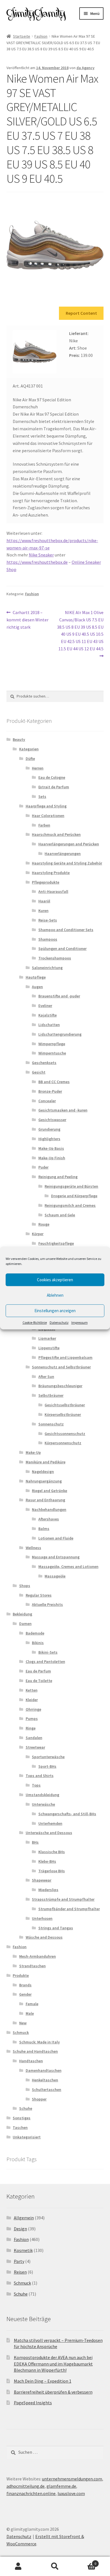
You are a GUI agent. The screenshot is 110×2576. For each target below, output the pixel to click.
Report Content (81, 313)
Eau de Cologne (52, 777)
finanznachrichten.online (31, 2493)
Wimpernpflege (52, 1044)
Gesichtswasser (52, 1120)
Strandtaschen (32, 1966)
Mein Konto (18, 2566)
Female (32, 2004)
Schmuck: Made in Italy (39, 2042)
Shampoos (48, 939)
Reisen (20, 2272)
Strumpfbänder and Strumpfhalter (69, 1909)
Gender (25, 1994)
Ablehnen (55, 1295)
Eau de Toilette (39, 1681)
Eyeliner (45, 1006)
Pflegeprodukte (46, 882)
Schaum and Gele (60, 1215)
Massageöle (55, 1576)
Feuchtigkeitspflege (56, 1243)
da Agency (85, 68)
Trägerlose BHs (52, 1871)
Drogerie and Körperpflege (74, 1196)
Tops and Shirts (40, 1776)
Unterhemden (50, 1823)
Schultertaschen (47, 2090)
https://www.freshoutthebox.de (37, 562)
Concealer (47, 1101)
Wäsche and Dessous (44, 1937)
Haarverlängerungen (63, 854)
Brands (25, 1985)
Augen (37, 987)
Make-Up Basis (51, 1148)
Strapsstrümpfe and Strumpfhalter (63, 1899)
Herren (38, 768)
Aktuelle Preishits (47, 1604)
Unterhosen (42, 1918)
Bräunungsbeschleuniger (60, 1386)
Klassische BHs (52, 1852)
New (23, 2023)
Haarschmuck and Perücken (56, 834)
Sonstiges (22, 2118)
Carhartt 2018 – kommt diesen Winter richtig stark (27, 620)
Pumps (32, 1719)
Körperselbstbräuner (63, 1414)
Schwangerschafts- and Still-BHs (67, 1814)
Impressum (80, 1322)
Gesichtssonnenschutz (65, 1434)
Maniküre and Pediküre (46, 1462)
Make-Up (33, 1452)
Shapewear (42, 1880)
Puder (43, 1167)
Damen (25, 1624)
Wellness (33, 1548)
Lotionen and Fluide (56, 1538)
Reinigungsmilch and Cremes (70, 1205)
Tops (36, 1785)
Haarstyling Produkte (51, 873)
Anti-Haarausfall (53, 891)
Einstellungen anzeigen (55, 1311)
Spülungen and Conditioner (62, 949)
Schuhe (26, 2108)
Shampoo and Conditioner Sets (66, 930)
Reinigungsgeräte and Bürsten (71, 1186)
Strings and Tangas (56, 1928)
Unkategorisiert (27, 2137)
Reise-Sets (48, 920)
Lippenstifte (49, 1348)
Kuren (43, 911)
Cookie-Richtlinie (35, 1322)
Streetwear (35, 1747)
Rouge (44, 1224)
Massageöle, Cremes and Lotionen (68, 1567)
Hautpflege (36, 977)
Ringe (31, 1728)
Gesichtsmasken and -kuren (63, 1110)
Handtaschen (31, 2061)
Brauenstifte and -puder (59, 996)
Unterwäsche (43, 1804)
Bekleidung (22, 1614)
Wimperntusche (52, 1053)
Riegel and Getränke (49, 1491)
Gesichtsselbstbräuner (65, 1405)
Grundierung (49, 1129)
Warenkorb (85, 2562)
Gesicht (39, 1072)
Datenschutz (59, 1322)
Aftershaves (49, 1519)
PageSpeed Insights (33, 2403)
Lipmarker (47, 1338)
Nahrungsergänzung (44, 1481)
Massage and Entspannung (56, 1557)
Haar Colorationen (48, 816)
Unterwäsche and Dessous (49, 1833)
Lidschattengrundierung (60, 1034)
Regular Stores (39, 1595)
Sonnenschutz (51, 1424)
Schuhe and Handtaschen (35, 2051)
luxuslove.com (71, 2493)
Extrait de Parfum (54, 787)
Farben (44, 825)
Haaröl (44, 901)
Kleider (32, 1700)
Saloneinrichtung (47, 968)
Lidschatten (49, 1025)
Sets (42, 796)
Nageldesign (43, 1472)
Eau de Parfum (38, 1671)
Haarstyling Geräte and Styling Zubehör (67, 863)
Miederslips (48, 1890)
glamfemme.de (61, 2486)
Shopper (39, 2099)
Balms (44, 1529)
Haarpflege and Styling (46, 806)
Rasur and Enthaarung (45, 1500)
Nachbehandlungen (49, 1509)
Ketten (32, 1690)
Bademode (35, 1633)
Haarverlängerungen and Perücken (69, 844)
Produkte (21, 1975)
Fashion (41, 36)
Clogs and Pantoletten (45, 1662)
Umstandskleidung (42, 1795)
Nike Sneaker (41, 555)
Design (20, 2229)
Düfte (30, 759)
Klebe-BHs (47, 1861)
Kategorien (29, 749)
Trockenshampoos (55, 958)
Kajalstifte (48, 1015)
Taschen (20, 2127)
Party (19, 2261)
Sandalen (34, 1738)
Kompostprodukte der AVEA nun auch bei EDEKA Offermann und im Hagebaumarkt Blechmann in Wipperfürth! (53, 2364)
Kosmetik (23, 2250)
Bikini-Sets (48, 1652)
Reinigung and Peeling (58, 1177)
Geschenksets (44, 1063)
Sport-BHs (47, 1766)
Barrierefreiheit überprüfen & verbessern (53, 2392)
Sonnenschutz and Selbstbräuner (61, 1367)
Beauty (19, 739)
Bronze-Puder (50, 1091)
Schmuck (21, 2032)
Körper (38, 1234)
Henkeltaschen (45, 2080)
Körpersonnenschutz (63, 1443)
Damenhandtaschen (44, 2070)
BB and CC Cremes (54, 1082)
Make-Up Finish (52, 1158)
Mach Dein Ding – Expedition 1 (43, 2381)
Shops (25, 1586)
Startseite (22, 36)
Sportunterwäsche (48, 1757)
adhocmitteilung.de (26, 2486)
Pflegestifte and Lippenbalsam (65, 1357)
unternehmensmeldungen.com (72, 2479)
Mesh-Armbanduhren (38, 1956)
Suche (55, 2566)
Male (30, 2013)
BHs (35, 1842)
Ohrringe (33, 1709)
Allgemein (24, 2218)
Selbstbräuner (51, 1395)
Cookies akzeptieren (55, 1280)
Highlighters (49, 1139)
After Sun (46, 1377)
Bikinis (38, 1643)
